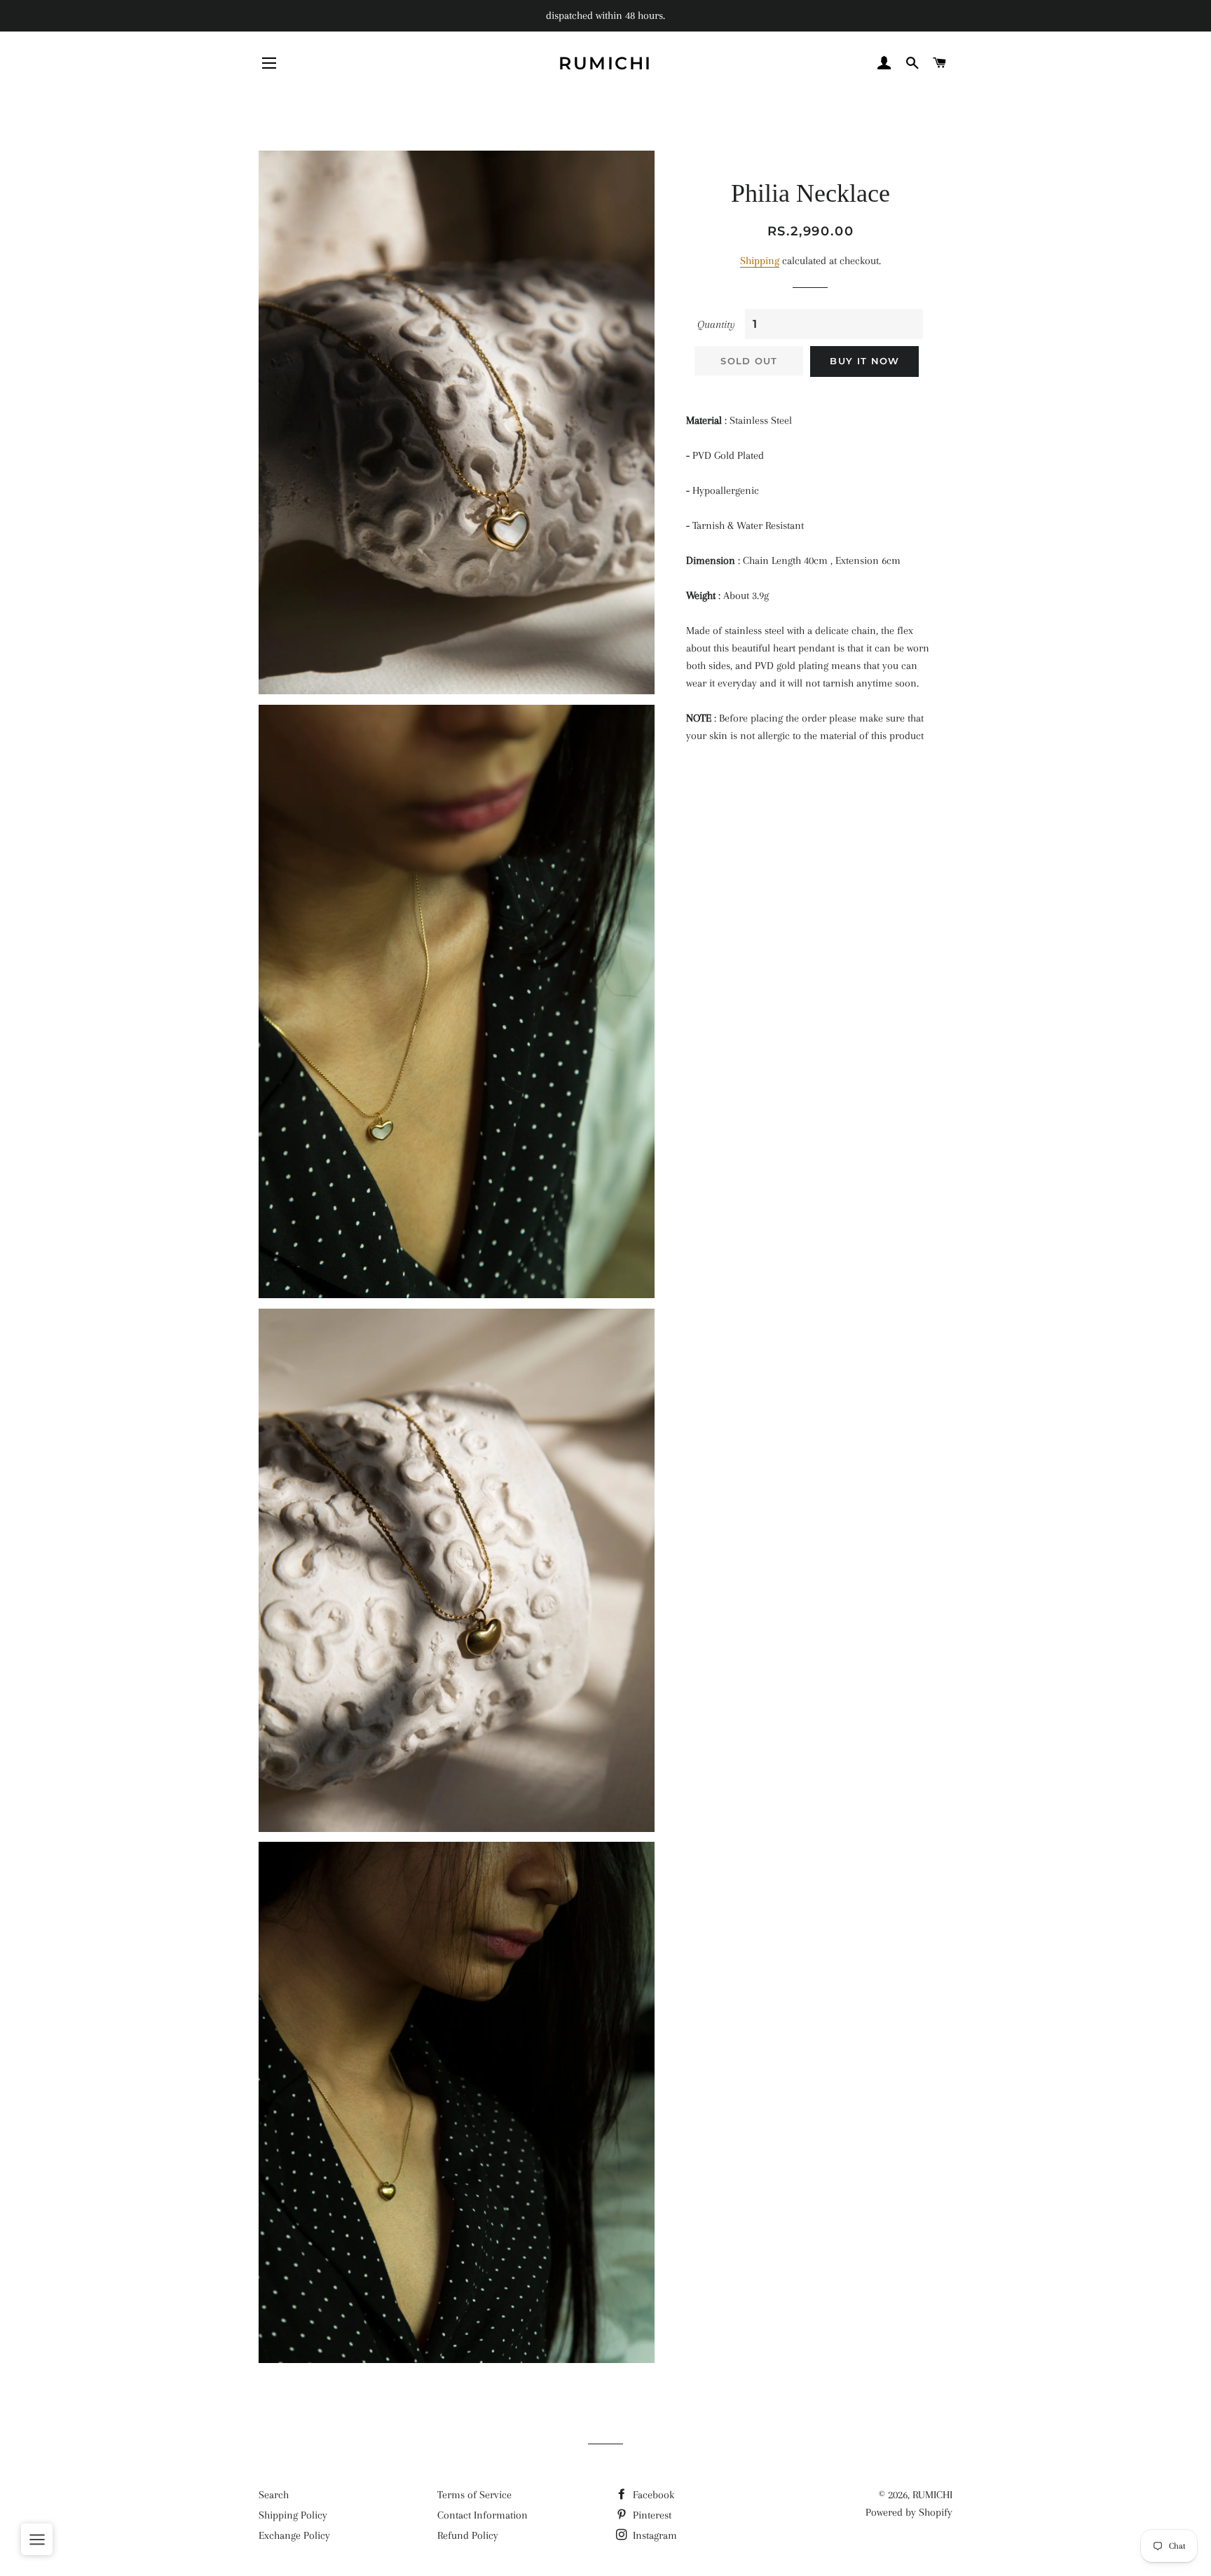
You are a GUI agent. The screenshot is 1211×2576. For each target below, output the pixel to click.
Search (274, 2495)
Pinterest (651, 2515)
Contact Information (483, 2515)
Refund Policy (468, 2535)
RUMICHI (605, 63)
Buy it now (864, 361)
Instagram (654, 2535)
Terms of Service (474, 2495)
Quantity (716, 324)
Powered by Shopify (909, 2512)
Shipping (760, 261)
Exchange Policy (294, 2535)
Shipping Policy (293, 2515)
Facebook (652, 2495)
